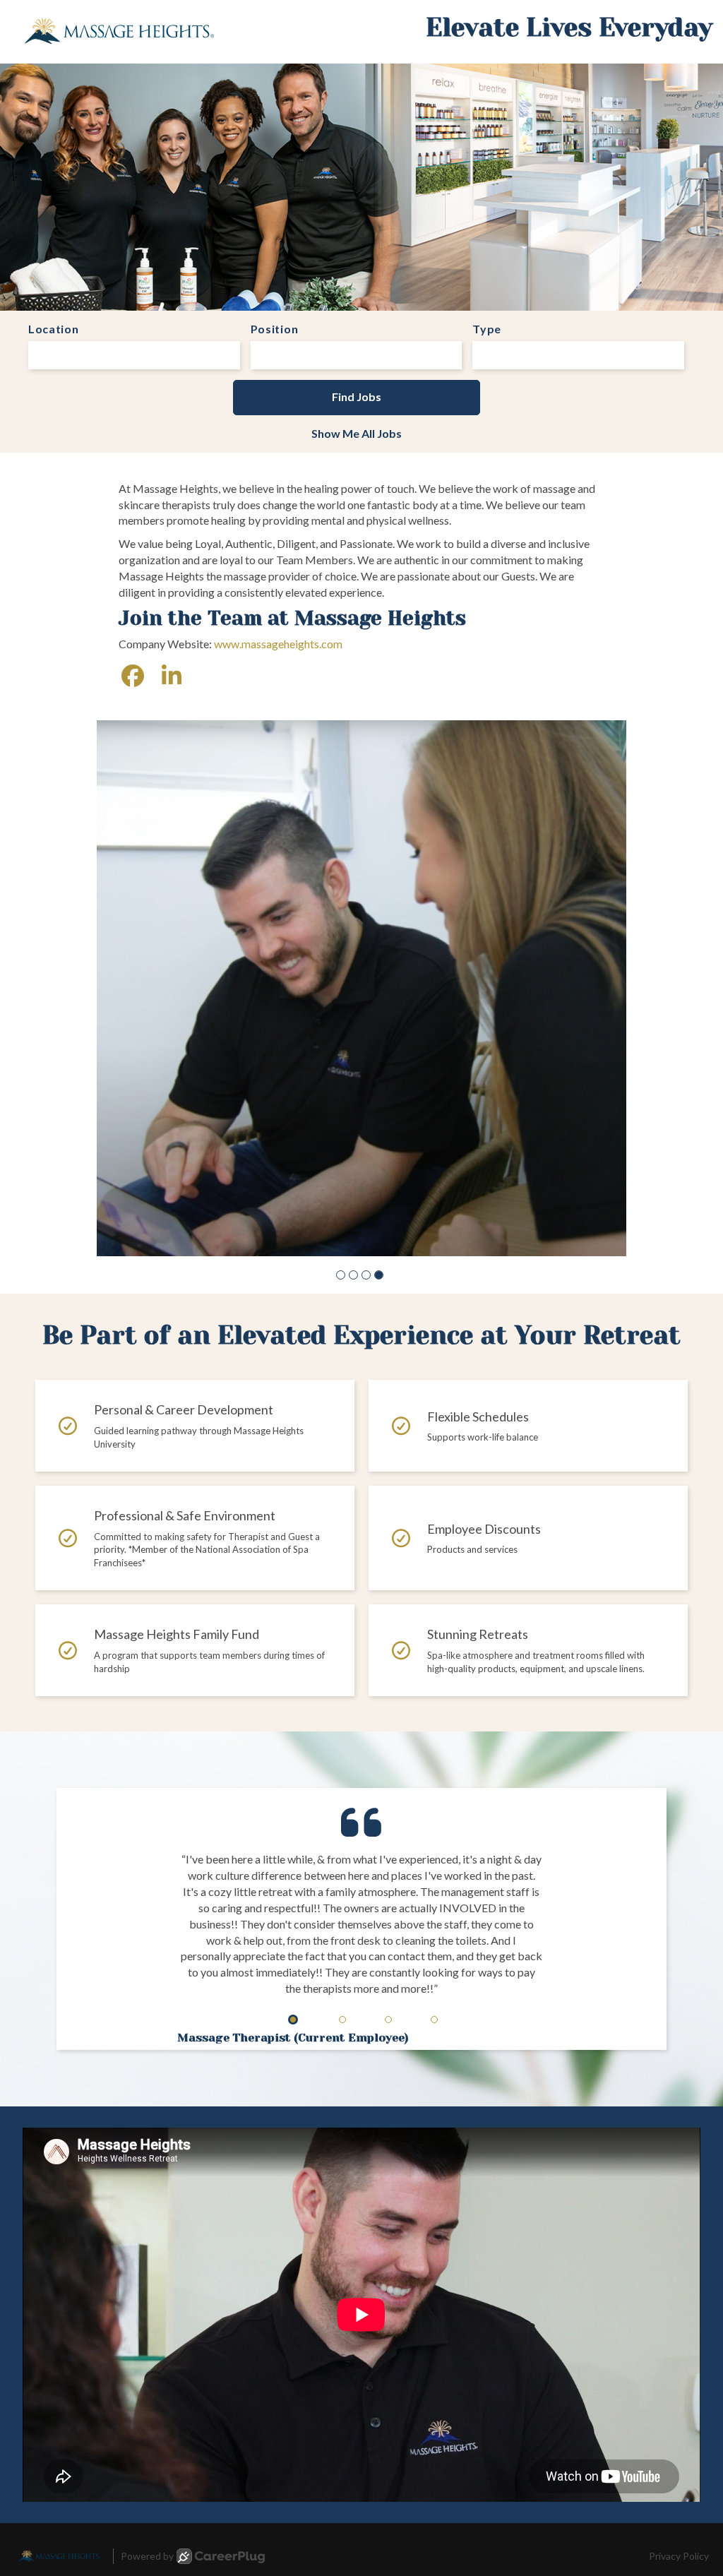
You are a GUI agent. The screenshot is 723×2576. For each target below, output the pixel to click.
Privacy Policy (679, 2403)
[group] (361, 912)
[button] (341, 1122)
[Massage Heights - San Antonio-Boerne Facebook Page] (133, 675)
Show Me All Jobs (357, 433)
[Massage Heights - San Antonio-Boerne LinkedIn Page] (172, 675)
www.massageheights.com (278, 644)
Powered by (147, 2403)
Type (487, 329)
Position (275, 329)
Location (54, 329)
